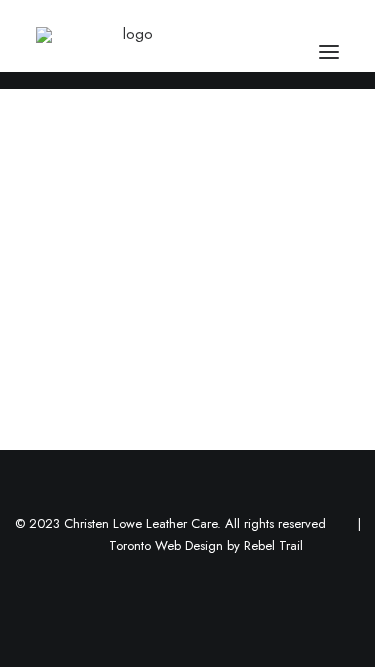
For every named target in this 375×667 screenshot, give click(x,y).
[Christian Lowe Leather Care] (129, 52)
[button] (329, 52)
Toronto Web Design (166, 545)
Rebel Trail (273, 545)
